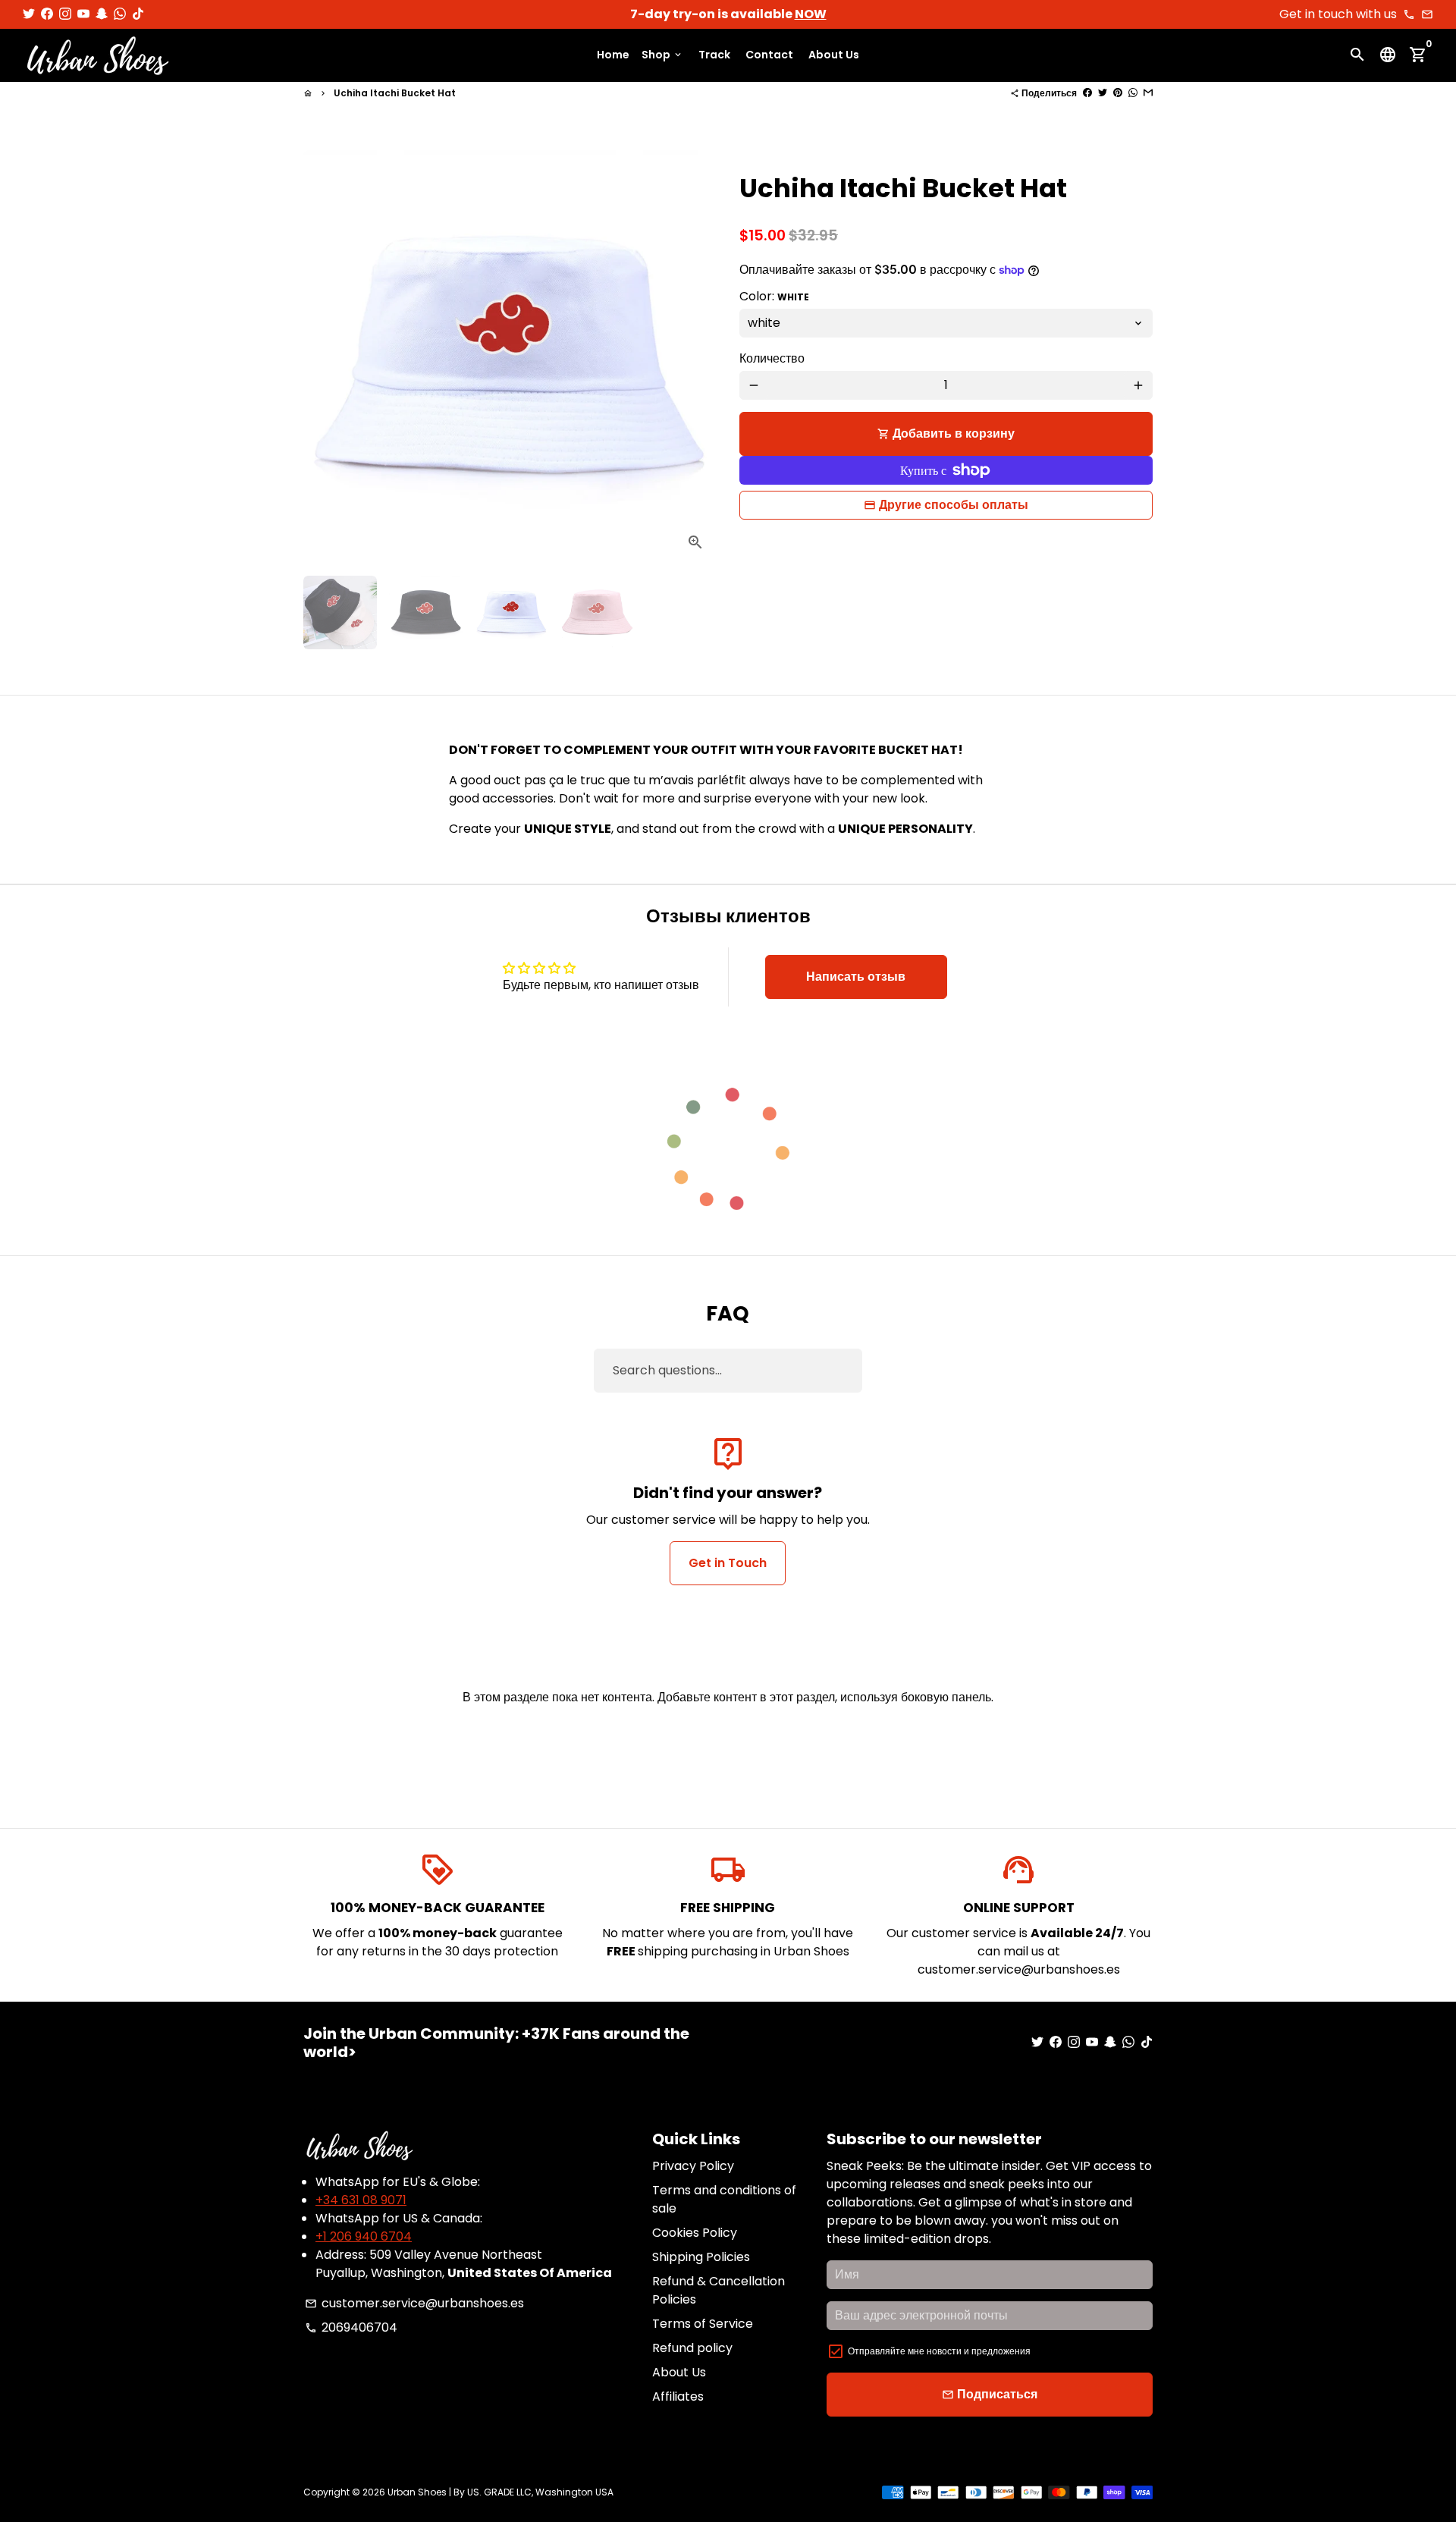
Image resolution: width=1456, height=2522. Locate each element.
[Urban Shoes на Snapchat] (102, 14)
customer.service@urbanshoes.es (414, 2303)
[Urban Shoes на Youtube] (83, 14)
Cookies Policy (695, 2233)
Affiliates (678, 2396)
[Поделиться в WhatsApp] (1133, 93)
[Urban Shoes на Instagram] (65, 14)
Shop (662, 55)
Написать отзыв (856, 977)
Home (613, 55)
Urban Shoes (417, 2492)
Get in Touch (728, 1563)
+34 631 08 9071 (361, 2200)
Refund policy (692, 2348)
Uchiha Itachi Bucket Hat (395, 93)
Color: (774, 296)
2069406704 (351, 2327)
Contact (769, 55)
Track (714, 55)
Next (696, 357)
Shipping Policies (701, 2257)
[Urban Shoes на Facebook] (47, 14)
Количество (772, 358)
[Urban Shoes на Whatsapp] (120, 14)
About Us (834, 55)
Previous (324, 357)
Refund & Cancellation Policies (719, 2290)
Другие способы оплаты (954, 505)
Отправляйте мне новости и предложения (939, 2351)
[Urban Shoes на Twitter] (29, 14)
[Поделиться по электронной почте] (1148, 93)
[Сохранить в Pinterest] (1118, 93)
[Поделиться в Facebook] (1087, 93)
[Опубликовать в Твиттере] (1103, 93)
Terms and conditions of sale (724, 2199)
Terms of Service (703, 2324)
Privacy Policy (693, 2166)
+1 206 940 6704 (364, 2236)
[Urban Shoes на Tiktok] (138, 14)
